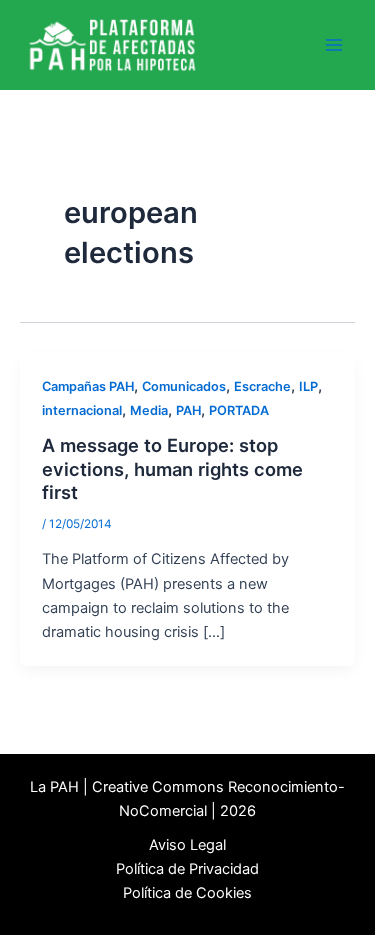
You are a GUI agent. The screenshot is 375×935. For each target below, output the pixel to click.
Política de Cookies (187, 893)
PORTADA (239, 410)
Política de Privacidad (187, 869)
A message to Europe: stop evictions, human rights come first (172, 468)
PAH (188, 410)
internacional (82, 410)
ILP (308, 386)
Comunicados (184, 386)
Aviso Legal (187, 845)
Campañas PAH (88, 386)
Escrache (262, 386)
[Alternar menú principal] (334, 45)
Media (149, 410)
